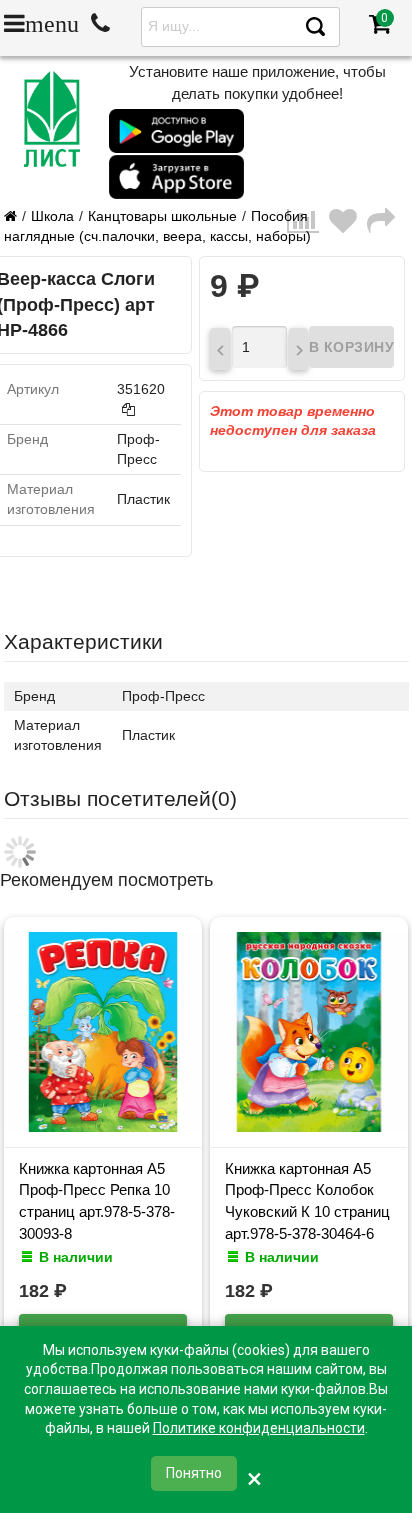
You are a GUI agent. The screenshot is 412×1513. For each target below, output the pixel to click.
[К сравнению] (308, 226)
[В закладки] (348, 226)
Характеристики (83, 641)
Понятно (194, 1473)
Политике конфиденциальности (259, 1428)
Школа (52, 216)
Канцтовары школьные (162, 216)
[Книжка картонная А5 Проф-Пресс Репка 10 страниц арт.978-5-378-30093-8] (103, 1127)
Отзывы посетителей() (120, 798)
